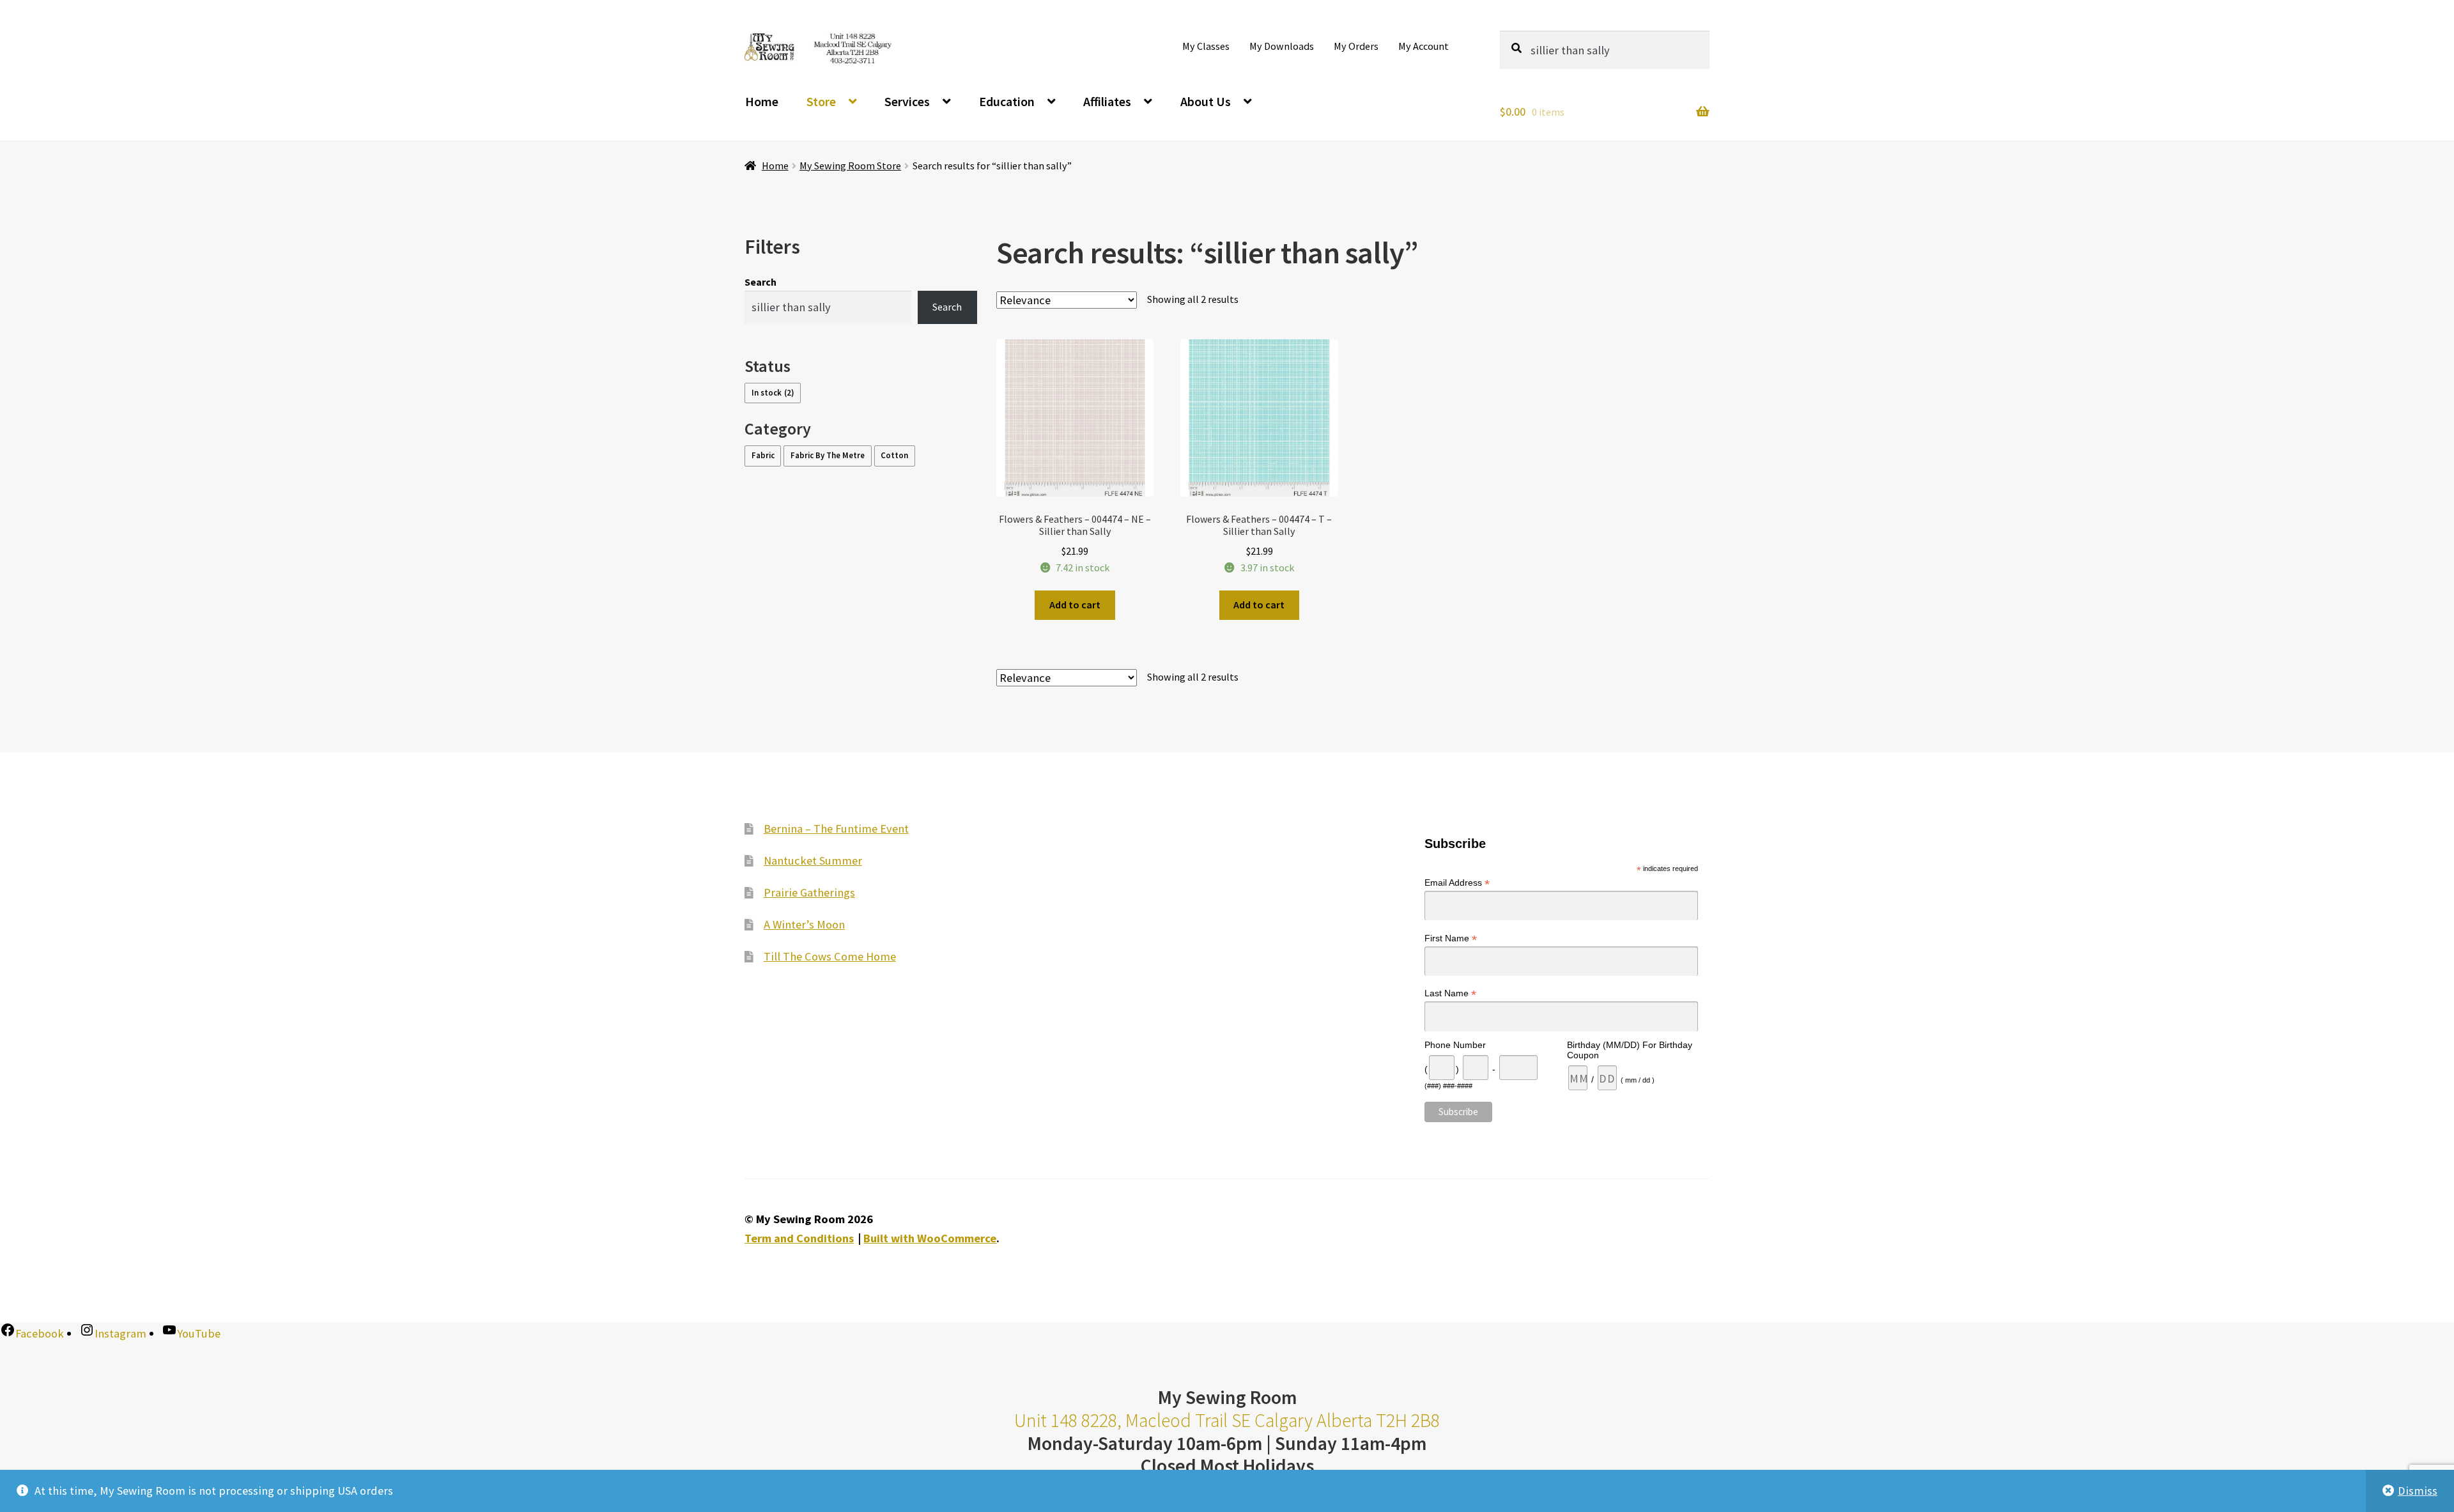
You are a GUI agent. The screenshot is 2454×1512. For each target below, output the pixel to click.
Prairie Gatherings (809, 892)
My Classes (1206, 46)
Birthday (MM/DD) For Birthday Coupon (1630, 1050)
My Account (1424, 46)
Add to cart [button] (1075, 605)
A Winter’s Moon (804, 924)
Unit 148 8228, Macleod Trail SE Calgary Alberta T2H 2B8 (1227, 1420)
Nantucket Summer (813, 860)
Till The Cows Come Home (830, 956)
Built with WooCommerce (930, 1238)
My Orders (1356, 46)
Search (760, 282)
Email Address (1457, 883)
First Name (1451, 938)
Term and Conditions (799, 1238)
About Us (1206, 101)
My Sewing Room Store (850, 166)
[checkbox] (773, 393)
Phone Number (1455, 1045)
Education (1007, 101)
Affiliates (1107, 101)
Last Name (1450, 993)
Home (762, 101)
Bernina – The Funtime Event (836, 829)
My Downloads (1282, 46)
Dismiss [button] (2418, 1491)
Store (821, 101)
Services (907, 101)
